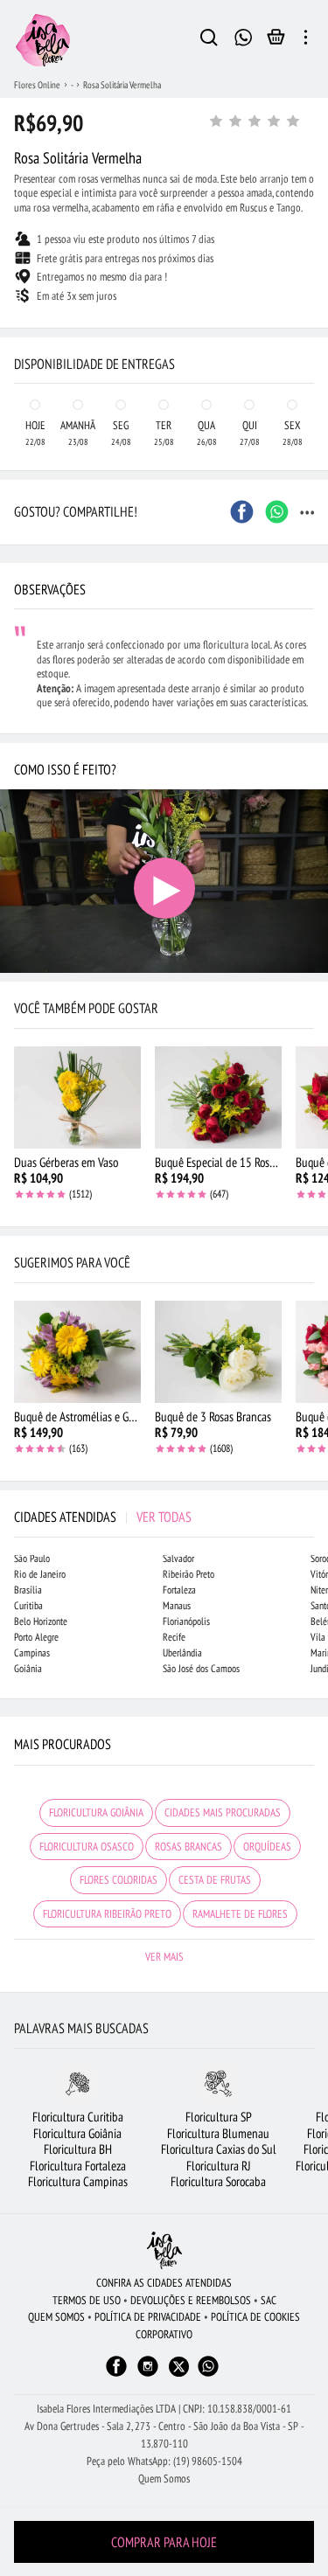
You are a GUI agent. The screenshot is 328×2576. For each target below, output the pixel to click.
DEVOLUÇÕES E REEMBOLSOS (191, 2300)
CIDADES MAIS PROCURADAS (223, 1812)
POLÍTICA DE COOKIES (255, 2317)
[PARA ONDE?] (209, 40)
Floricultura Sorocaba (218, 2181)
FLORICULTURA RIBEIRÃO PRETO (107, 1914)
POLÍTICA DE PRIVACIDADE (148, 2317)
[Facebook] (116, 2375)
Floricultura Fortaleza (78, 2166)
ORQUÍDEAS (267, 1847)
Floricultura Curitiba (78, 2117)
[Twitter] (179, 2367)
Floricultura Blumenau (218, 2133)
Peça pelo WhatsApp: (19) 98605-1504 (164, 2461)
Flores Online (37, 85)
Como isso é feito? (65, 769)
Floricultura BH (78, 2149)
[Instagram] (148, 2375)
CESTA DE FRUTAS (215, 1880)
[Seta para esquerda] (17, 329)
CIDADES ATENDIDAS (103, 1517)
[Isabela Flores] (164, 2250)
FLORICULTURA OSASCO (87, 1847)
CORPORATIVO (164, 2334)
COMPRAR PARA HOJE (164, 2542)
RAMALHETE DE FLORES (240, 1914)
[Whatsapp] (208, 2375)
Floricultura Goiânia (77, 2133)
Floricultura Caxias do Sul (219, 2149)
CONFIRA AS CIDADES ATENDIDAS (164, 2283)
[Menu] (306, 40)
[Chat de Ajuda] (244, 35)
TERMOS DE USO (87, 2300)
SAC (269, 2300)
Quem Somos (164, 2479)
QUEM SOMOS (56, 2317)
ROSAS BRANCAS (188, 1847)
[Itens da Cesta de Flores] (276, 41)
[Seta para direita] (311, 329)
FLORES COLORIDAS (119, 1880)
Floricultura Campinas (78, 2181)
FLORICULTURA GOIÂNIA (96, 1812)
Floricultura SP (219, 2117)
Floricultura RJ (219, 2166)
